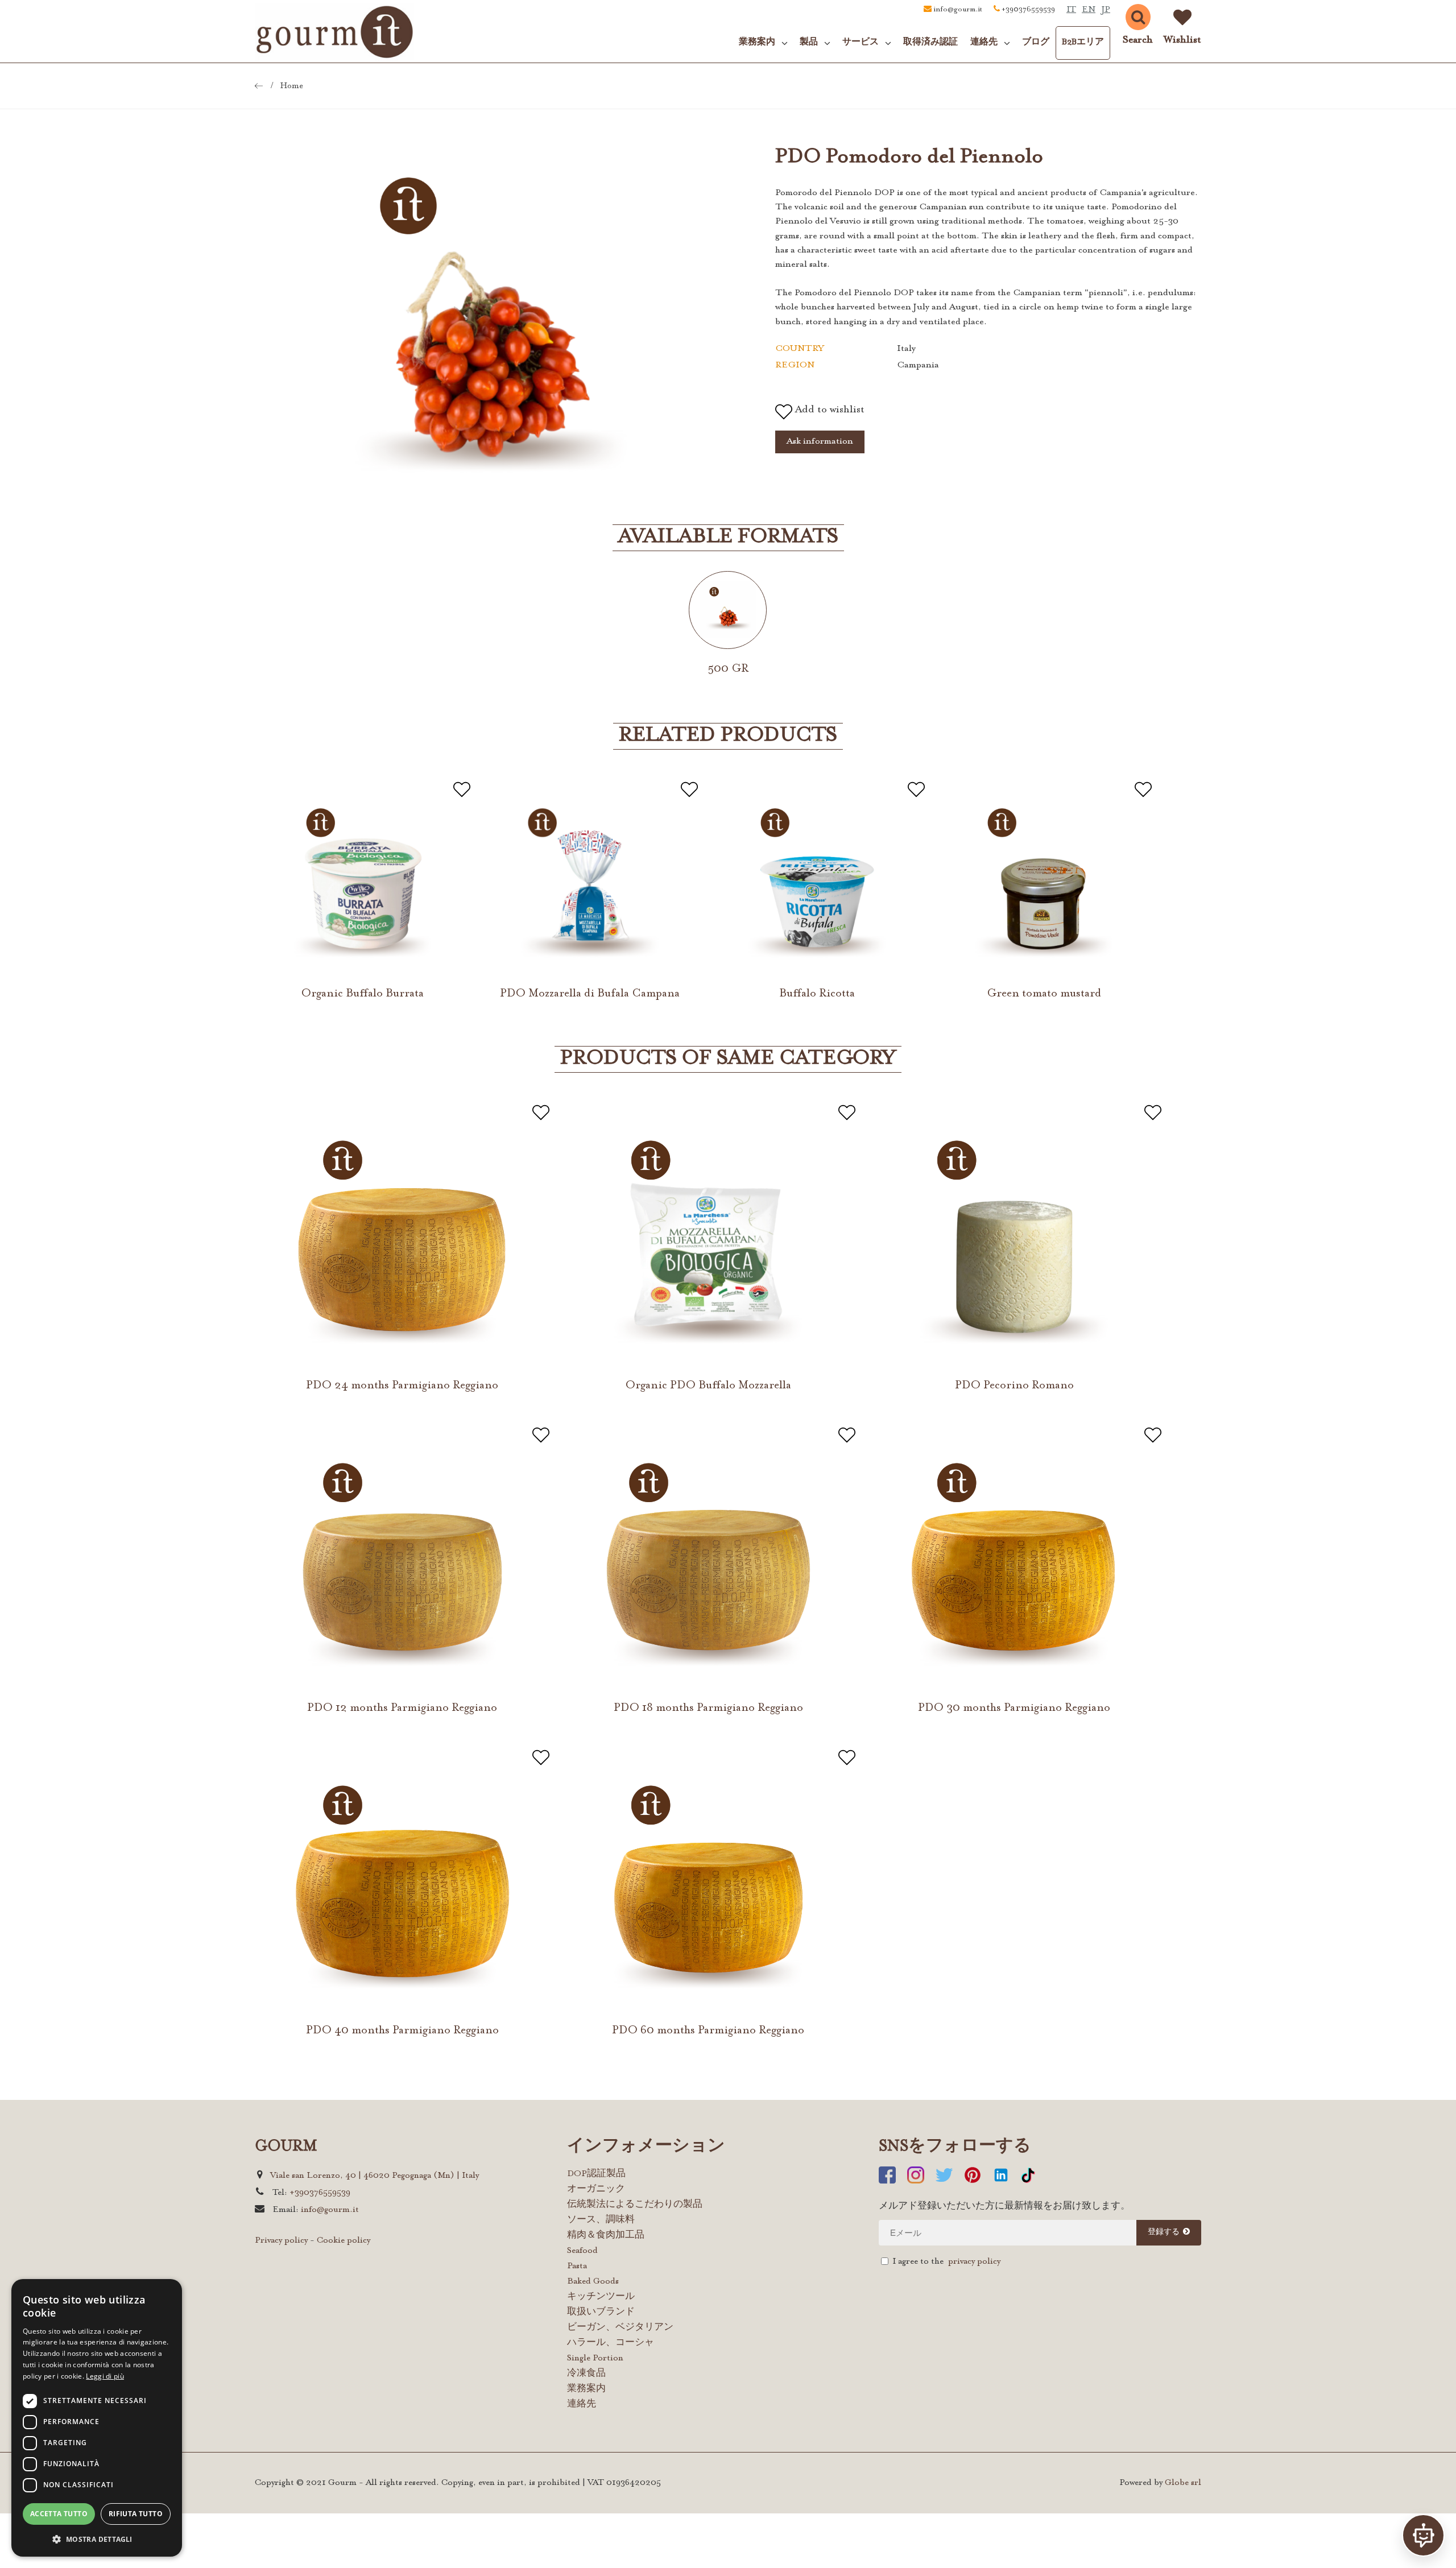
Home (292, 86)
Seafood (582, 2251)
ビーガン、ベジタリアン (620, 2328)
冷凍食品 (586, 2374)
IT (1071, 10)
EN (1089, 10)
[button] (97, 2539)
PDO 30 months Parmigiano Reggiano (1014, 1708)
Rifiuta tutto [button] (136, 2514)
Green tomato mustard (1044, 994)
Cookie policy (344, 2241)
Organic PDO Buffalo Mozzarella (708, 1386)
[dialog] (97, 2418)
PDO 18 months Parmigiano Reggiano (708, 1708)
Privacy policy (281, 2241)
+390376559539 (1028, 10)
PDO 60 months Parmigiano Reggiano (708, 2031)
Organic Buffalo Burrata (363, 994)
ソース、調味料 (601, 2220)
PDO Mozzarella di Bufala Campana (590, 994)
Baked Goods (593, 2282)
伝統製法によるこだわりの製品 (635, 2205)
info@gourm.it (958, 10)
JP (1106, 10)
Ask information (820, 441)
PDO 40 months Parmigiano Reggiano (402, 2031)
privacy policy (974, 2262)
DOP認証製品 (596, 2174)
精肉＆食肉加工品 (606, 2236)
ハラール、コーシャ (611, 2343)
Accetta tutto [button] (59, 2514)
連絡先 (582, 2404)
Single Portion (595, 2358)
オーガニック (596, 2189)
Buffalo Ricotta (817, 994)
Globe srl (1183, 2483)
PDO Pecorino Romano (1014, 1386)
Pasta (577, 2266)
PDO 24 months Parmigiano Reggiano (402, 1386)
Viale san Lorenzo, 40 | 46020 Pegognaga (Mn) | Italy (375, 2176)
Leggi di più (105, 2376)
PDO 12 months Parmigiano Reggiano (402, 1708)
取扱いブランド (601, 2312)
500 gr (728, 669)
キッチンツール (601, 2297)
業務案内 (586, 2389)
